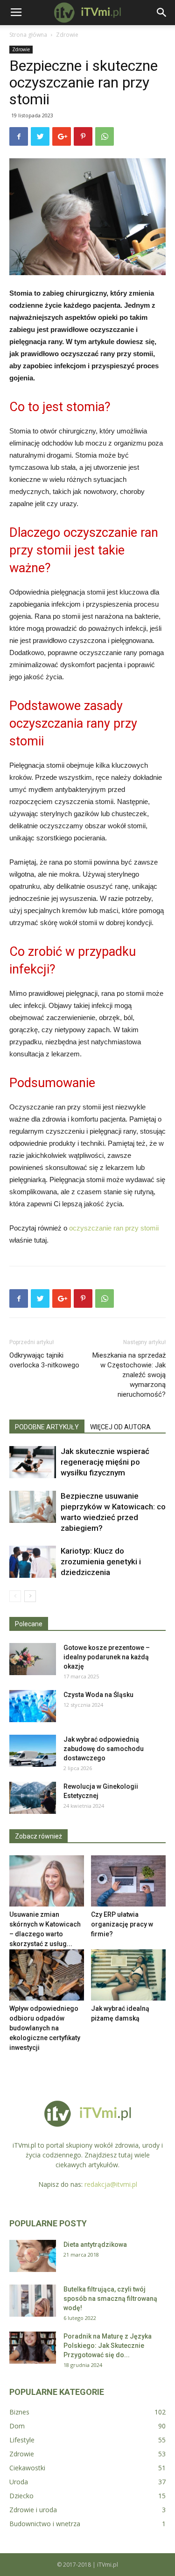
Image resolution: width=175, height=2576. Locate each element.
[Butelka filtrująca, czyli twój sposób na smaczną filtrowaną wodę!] (33, 2301)
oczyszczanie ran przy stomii (114, 1228)
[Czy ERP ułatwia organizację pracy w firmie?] (128, 1881)
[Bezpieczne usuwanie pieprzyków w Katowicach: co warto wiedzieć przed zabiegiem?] (33, 1507)
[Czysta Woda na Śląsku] (33, 1706)
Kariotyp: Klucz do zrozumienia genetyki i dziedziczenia (101, 1562)
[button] (162, 13)
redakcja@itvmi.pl (111, 2184)
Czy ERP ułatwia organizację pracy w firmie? (122, 1924)
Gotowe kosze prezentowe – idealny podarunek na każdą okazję (107, 1657)
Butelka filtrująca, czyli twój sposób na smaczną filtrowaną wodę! (110, 2299)
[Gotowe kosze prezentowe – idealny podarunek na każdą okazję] (33, 1659)
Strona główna (28, 35)
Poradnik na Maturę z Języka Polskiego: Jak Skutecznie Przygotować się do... (108, 2346)
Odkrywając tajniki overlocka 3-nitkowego (44, 1360)
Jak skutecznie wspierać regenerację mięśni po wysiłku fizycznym (105, 1462)
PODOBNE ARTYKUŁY (47, 1427)
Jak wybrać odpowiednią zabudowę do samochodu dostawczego (104, 1749)
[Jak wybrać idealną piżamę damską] (128, 1975)
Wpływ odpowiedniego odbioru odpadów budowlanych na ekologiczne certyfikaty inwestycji (45, 2028)
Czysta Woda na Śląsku (98, 1695)
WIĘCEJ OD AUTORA (120, 1427)
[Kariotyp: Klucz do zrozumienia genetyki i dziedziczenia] (33, 1562)
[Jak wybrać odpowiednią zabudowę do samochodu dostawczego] (33, 1751)
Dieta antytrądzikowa (95, 2245)
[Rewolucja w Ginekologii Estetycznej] (33, 1798)
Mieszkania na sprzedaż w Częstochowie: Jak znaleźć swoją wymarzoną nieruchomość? (129, 1375)
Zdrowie (67, 35)
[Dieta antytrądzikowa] (33, 2256)
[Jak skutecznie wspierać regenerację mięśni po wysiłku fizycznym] (33, 1462)
